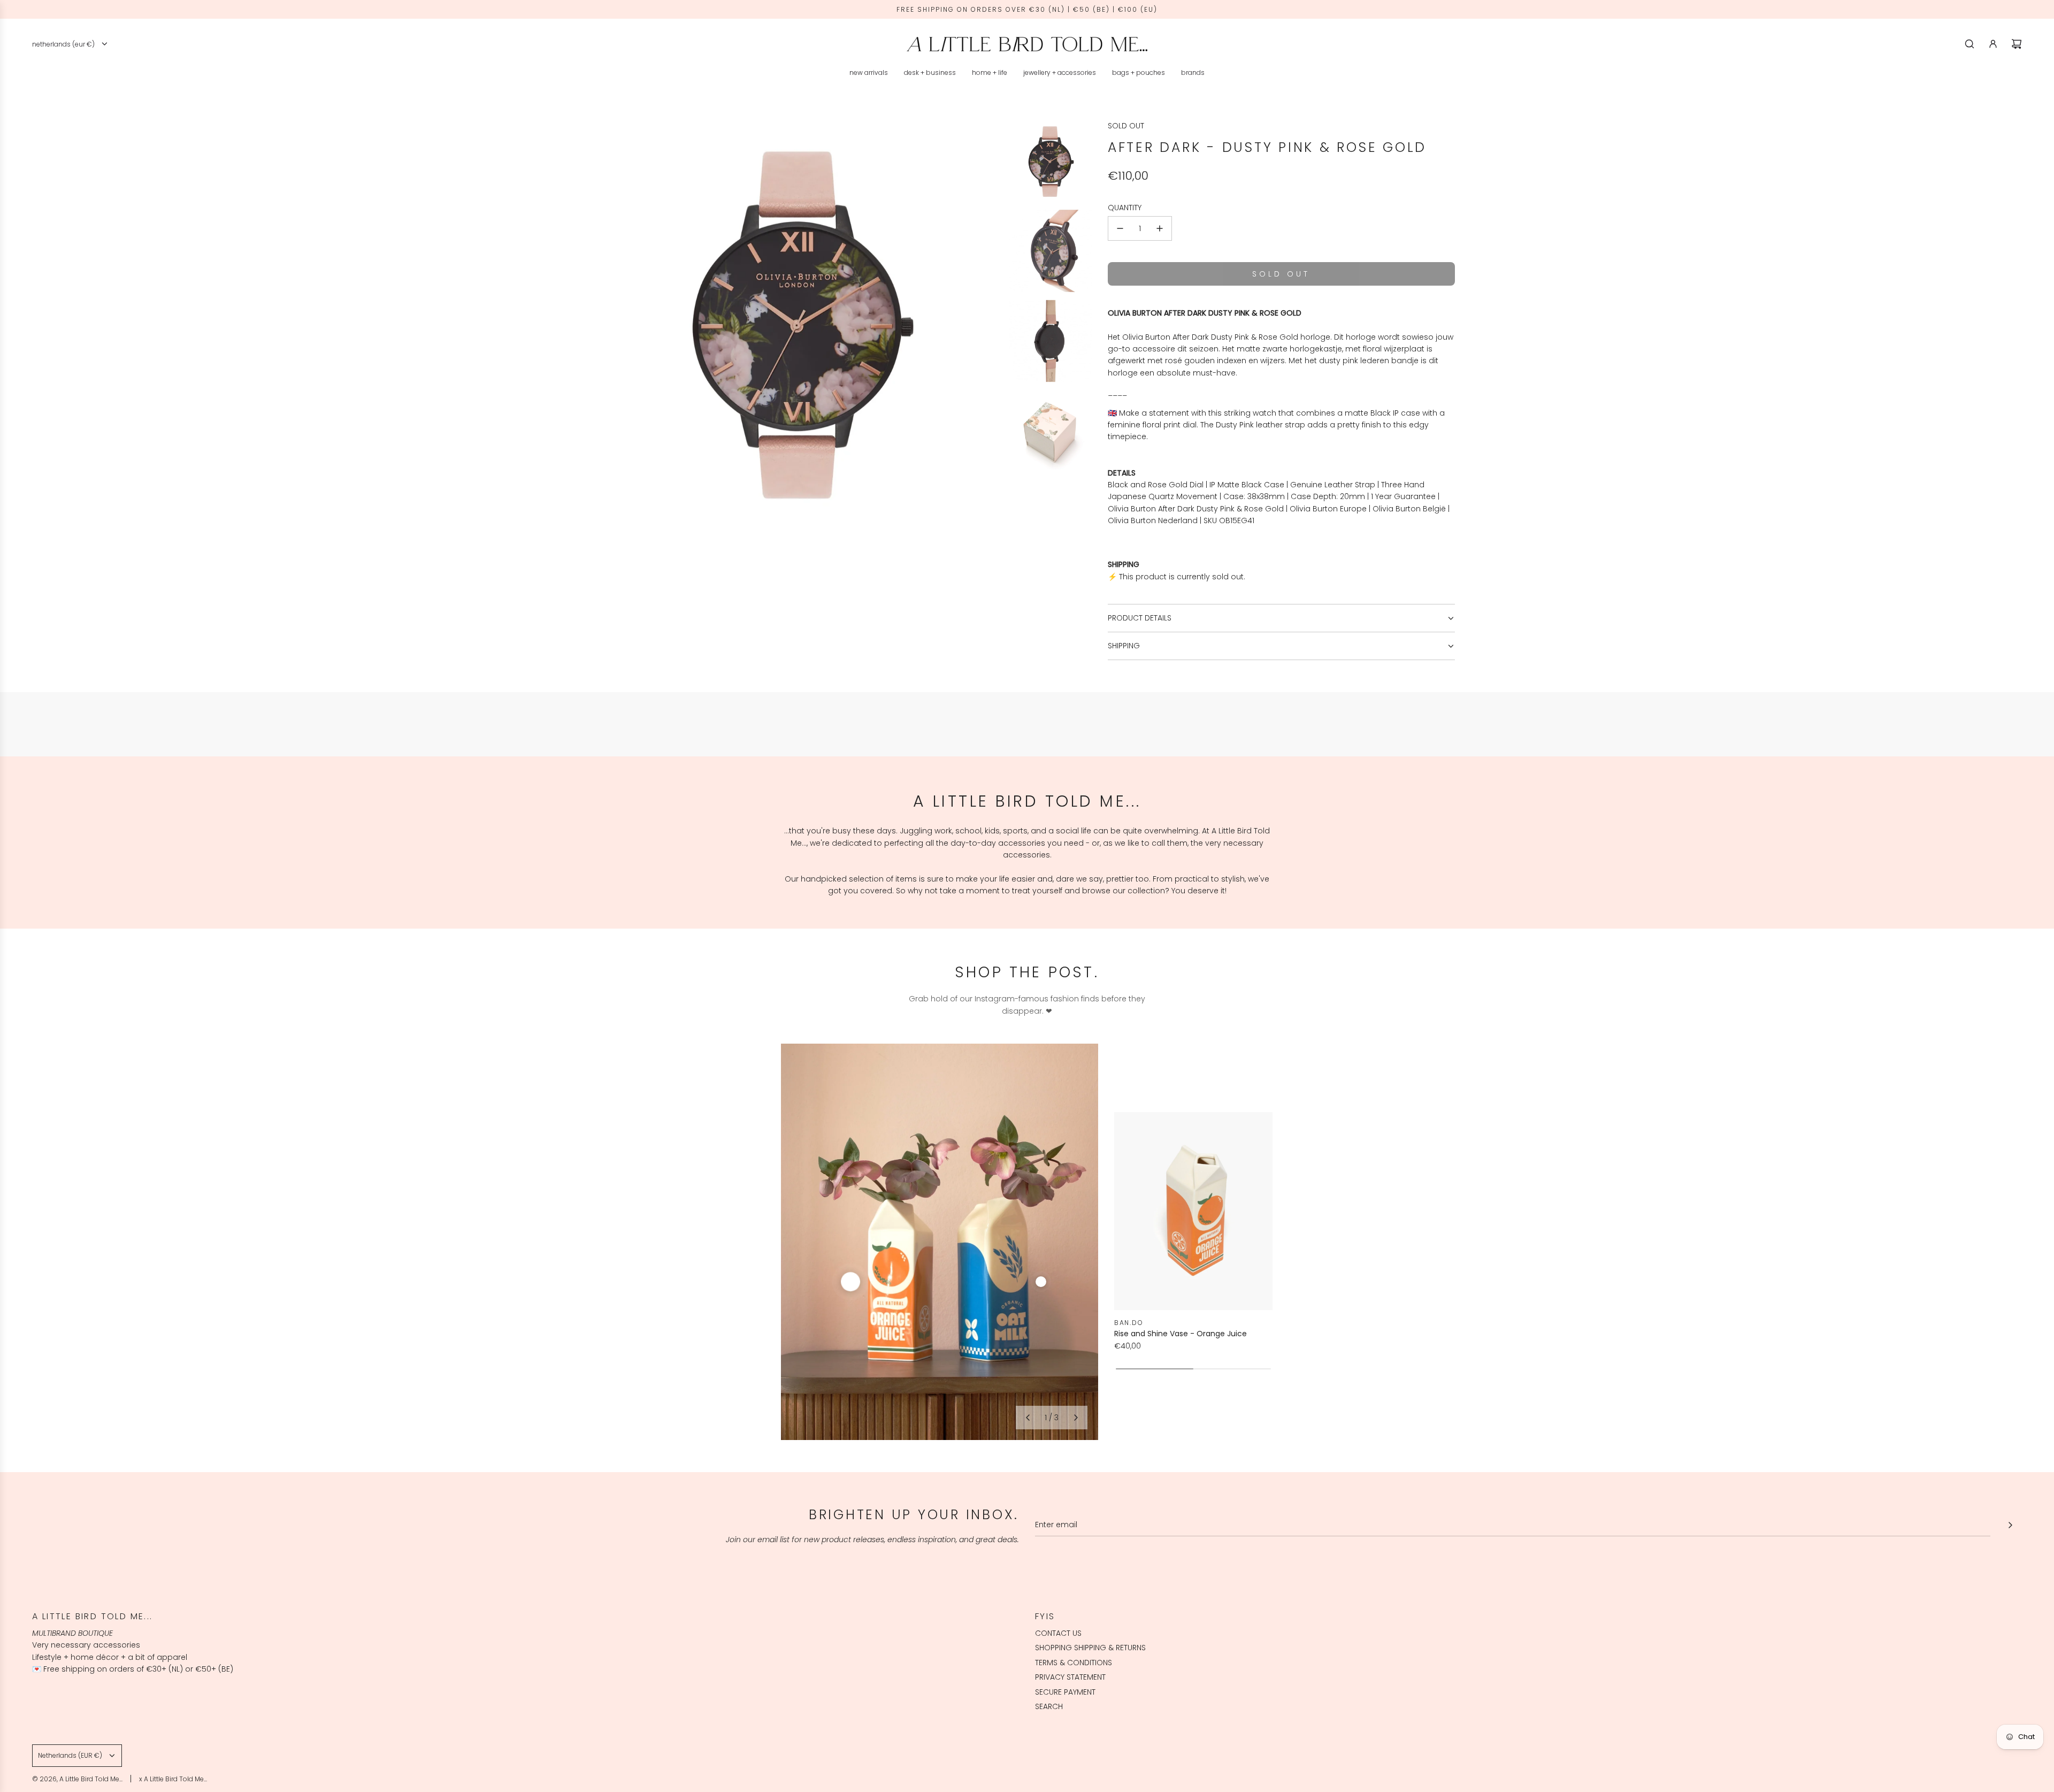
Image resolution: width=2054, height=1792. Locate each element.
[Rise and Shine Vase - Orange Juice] (1193, 1211)
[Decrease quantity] (1120, 228)
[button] (1028, 1418)
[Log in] (1993, 44)
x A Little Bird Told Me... (173, 1779)
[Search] (1969, 44)
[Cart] (2017, 44)
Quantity (1125, 208)
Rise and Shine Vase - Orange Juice (1181, 1334)
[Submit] (2010, 1525)
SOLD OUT (1126, 126)
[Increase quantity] (1160, 228)
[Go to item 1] (850, 1282)
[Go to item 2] (1041, 1282)
